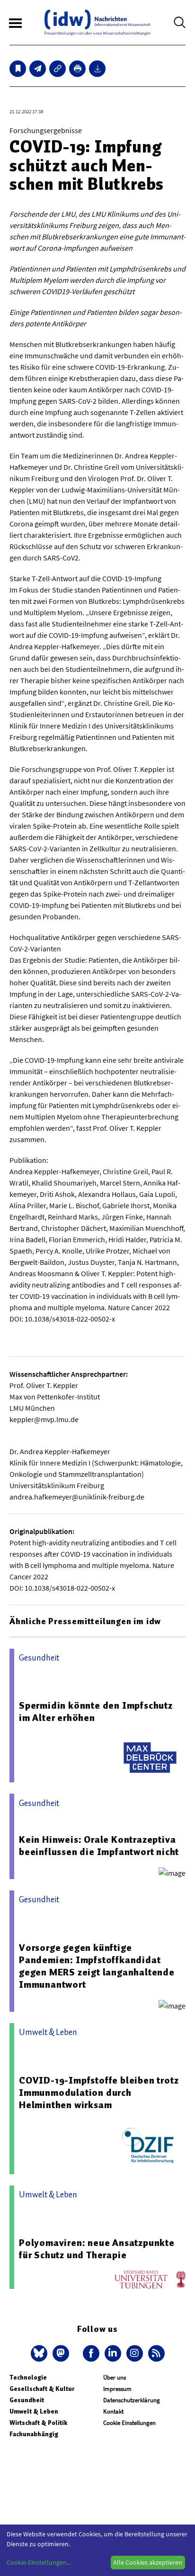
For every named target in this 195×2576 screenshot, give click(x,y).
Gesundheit (27, 2400)
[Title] (58, 69)
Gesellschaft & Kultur (42, 2389)
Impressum (117, 2389)
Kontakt (113, 2411)
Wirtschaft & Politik (38, 2423)
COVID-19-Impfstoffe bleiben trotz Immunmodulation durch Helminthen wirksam (99, 2093)
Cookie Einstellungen (129, 2423)
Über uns (115, 2377)
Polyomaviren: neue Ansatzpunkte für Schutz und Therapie (97, 2249)
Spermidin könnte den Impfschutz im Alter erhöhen (96, 1712)
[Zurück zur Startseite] (97, 22)
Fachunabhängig (34, 2434)
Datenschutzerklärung (132, 2400)
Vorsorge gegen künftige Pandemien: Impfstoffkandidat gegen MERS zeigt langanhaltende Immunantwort (97, 1966)
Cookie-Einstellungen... (39, 2562)
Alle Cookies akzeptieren (148, 2562)
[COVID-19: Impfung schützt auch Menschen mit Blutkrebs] (38, 69)
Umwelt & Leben (34, 2411)
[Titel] (18, 69)
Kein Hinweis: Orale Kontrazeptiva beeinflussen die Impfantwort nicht (99, 1846)
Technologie (28, 2377)
